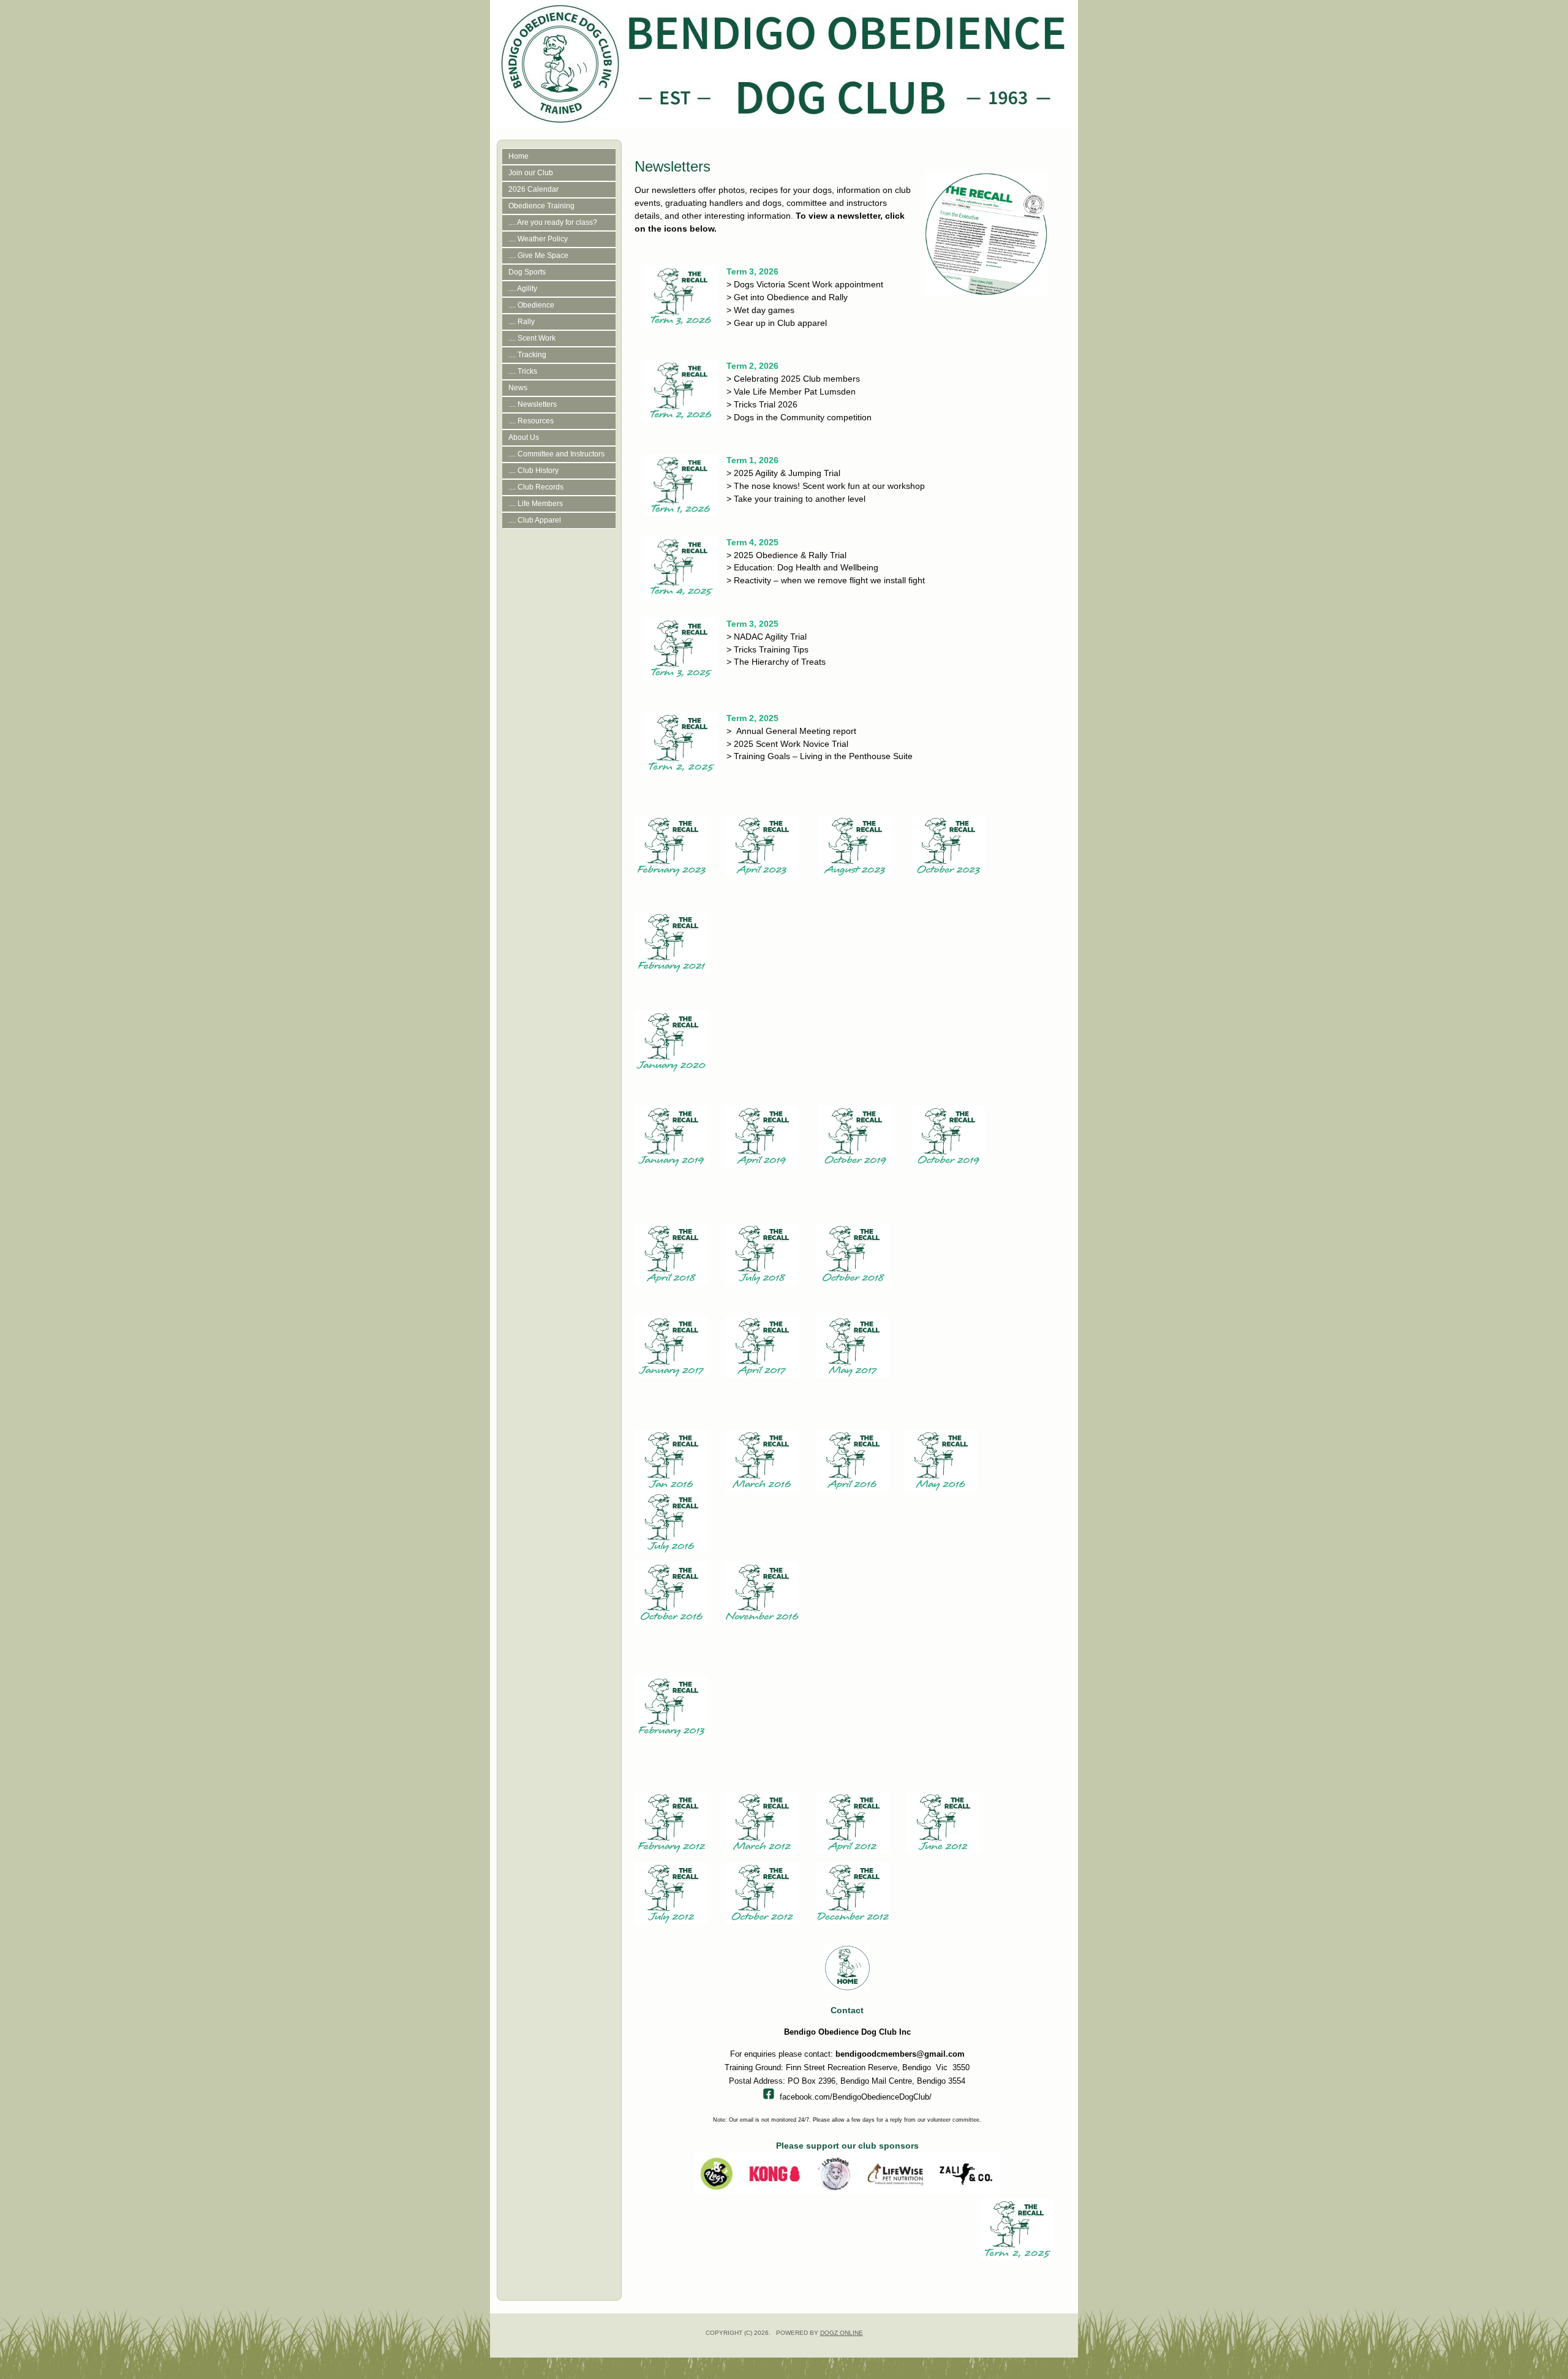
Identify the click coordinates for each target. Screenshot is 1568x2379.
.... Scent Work (532, 338)
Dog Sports (527, 272)
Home (518, 156)
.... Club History (533, 471)
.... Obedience (531, 305)
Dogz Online (842, 2333)
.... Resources (531, 421)
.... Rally (522, 322)
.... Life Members (536, 504)
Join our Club (531, 173)
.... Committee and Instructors (556, 454)
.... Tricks (523, 371)
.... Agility (523, 289)
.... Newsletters (533, 404)
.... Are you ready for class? (553, 222)
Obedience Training (541, 206)
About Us (524, 437)
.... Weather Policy (538, 239)
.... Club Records (536, 487)
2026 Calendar (533, 189)
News (518, 388)
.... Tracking (527, 355)
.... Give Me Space (538, 255)
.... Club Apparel (535, 520)
